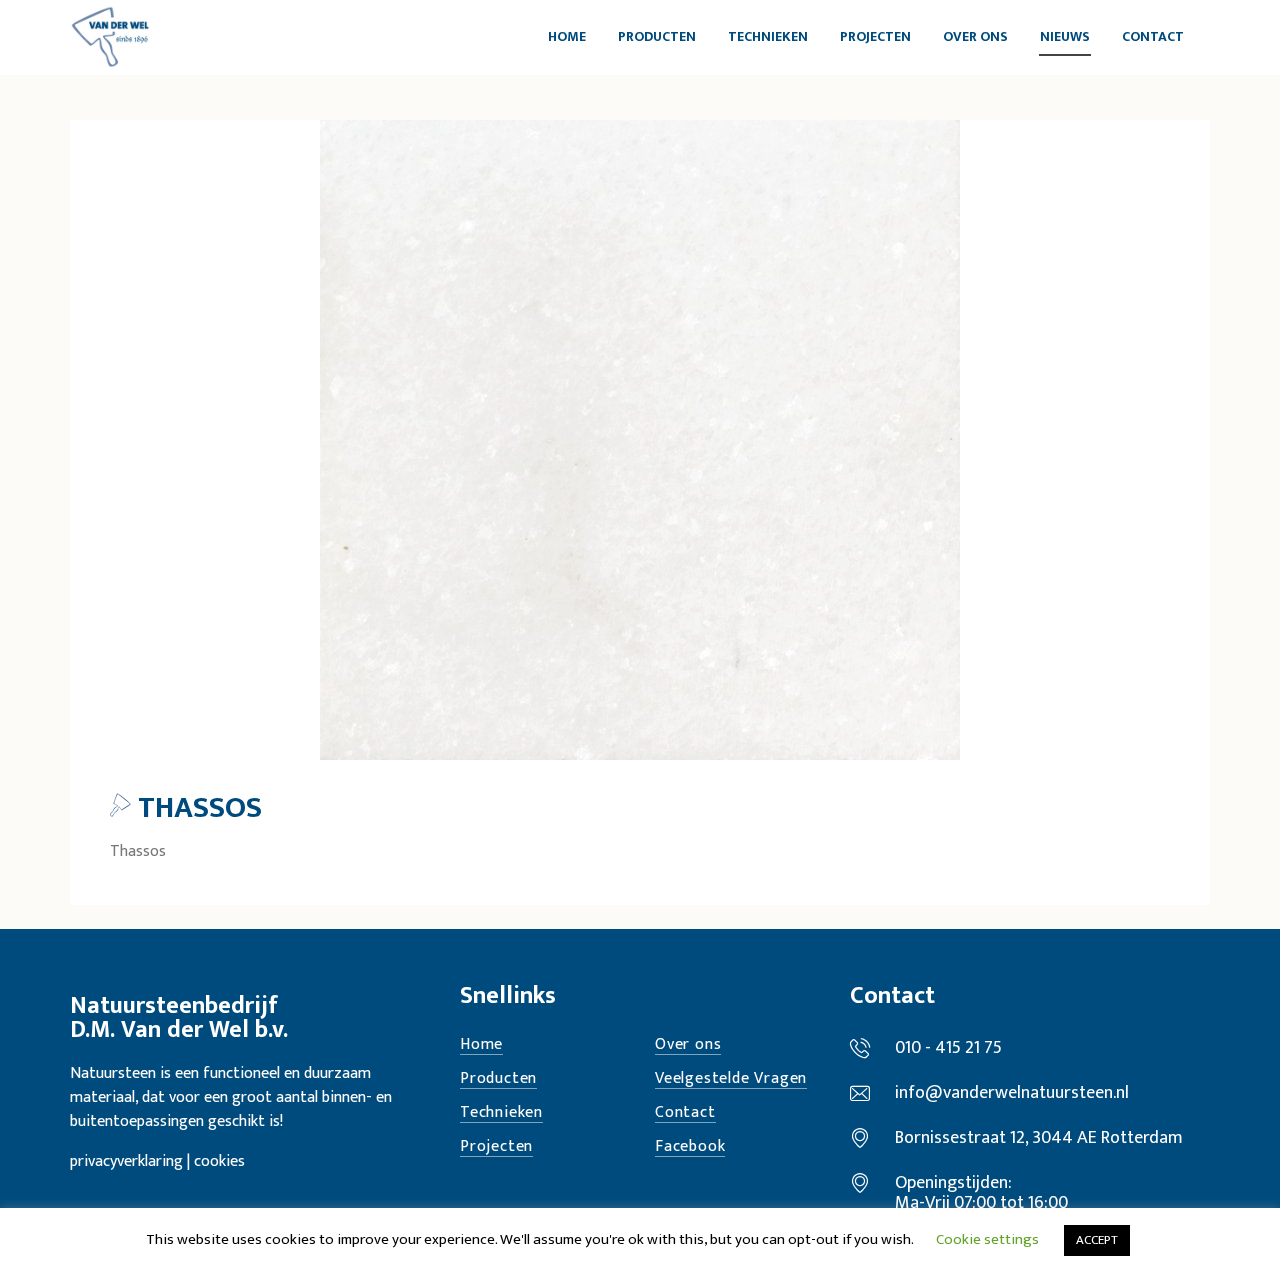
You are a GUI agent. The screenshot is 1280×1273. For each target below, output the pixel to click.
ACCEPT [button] (1097, 1240)
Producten (498, 1079)
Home (481, 1045)
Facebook (690, 1147)
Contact (685, 1113)
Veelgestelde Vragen (731, 1079)
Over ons (688, 1045)
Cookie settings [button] (987, 1239)
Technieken (501, 1113)
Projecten (496, 1147)
